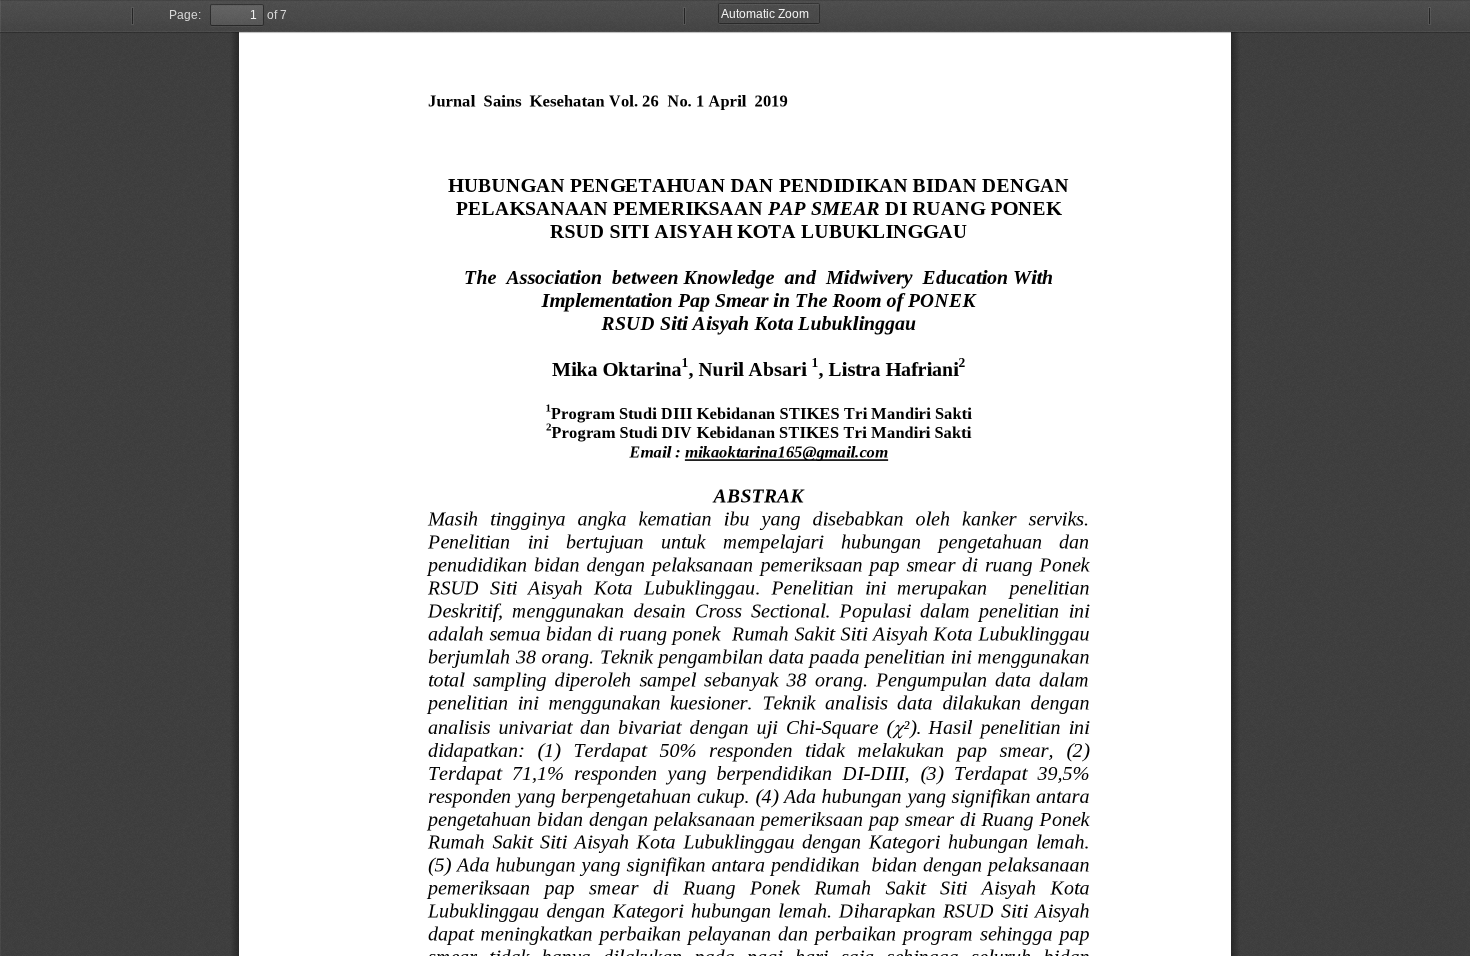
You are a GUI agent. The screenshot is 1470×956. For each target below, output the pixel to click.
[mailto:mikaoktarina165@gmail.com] (786, 451)
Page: (185, 15)
